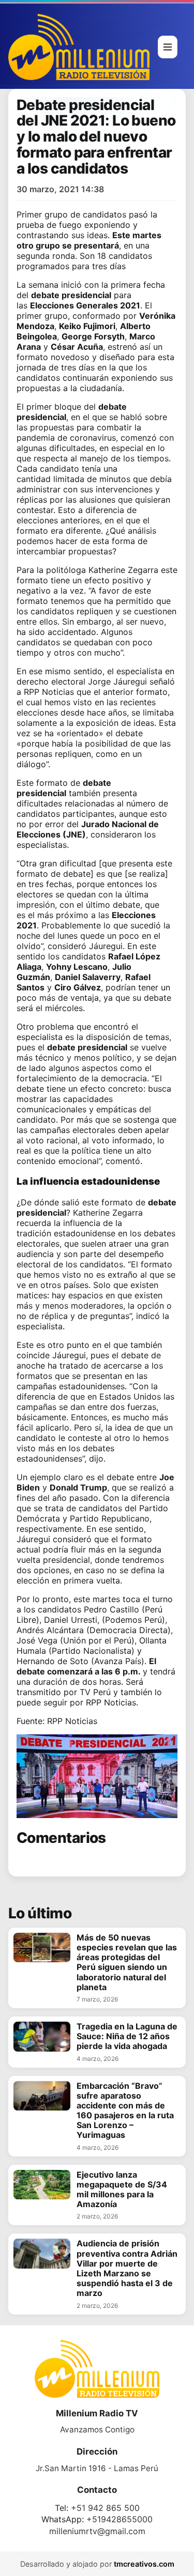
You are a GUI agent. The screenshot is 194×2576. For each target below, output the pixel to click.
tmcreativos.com (144, 2564)
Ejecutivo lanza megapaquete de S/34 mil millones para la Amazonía (122, 2190)
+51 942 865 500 (105, 2508)
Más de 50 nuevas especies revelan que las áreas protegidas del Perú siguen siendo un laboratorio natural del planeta (127, 1962)
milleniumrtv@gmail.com (97, 2531)
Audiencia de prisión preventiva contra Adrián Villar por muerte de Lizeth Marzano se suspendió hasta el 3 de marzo (127, 2268)
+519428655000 (120, 2519)
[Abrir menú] (168, 47)
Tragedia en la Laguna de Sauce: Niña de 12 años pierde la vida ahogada (127, 2036)
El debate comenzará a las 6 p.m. (86, 1666)
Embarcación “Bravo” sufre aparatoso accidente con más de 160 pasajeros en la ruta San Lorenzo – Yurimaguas (125, 2111)
